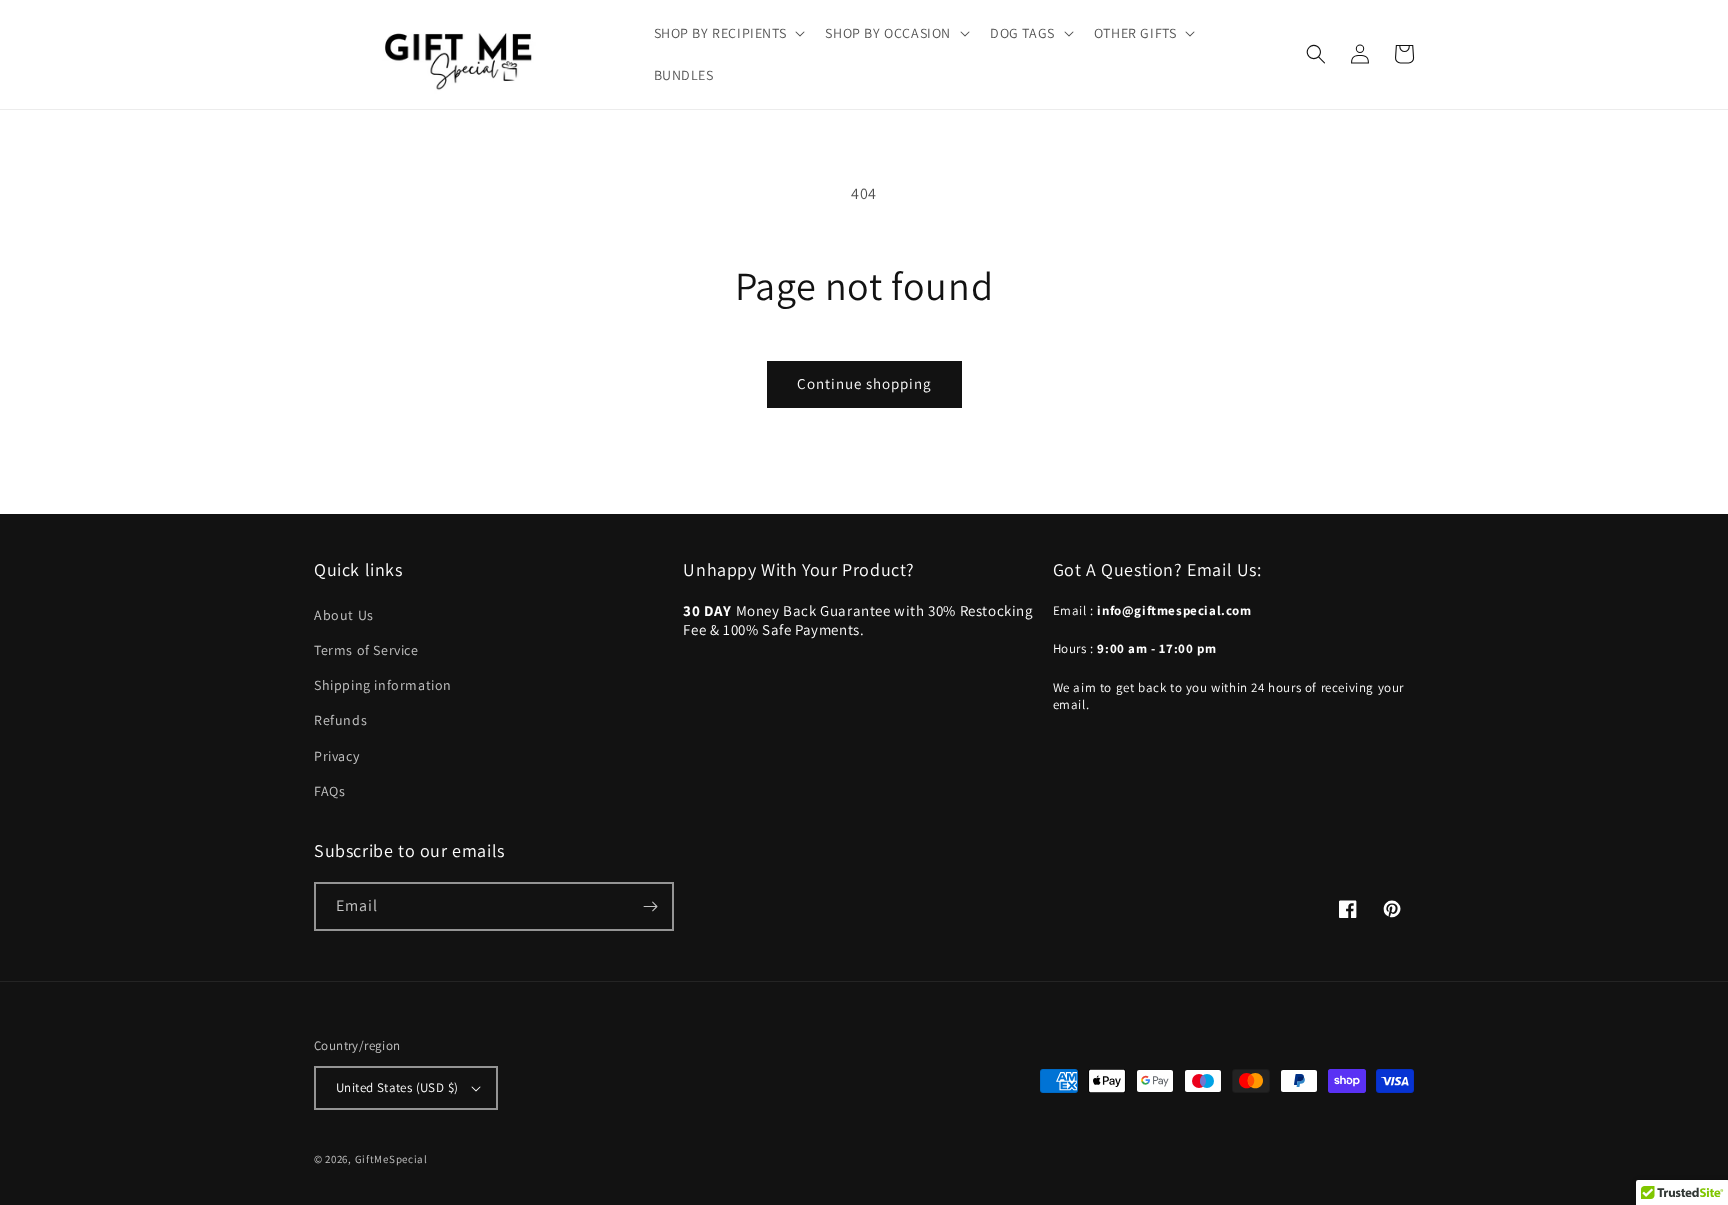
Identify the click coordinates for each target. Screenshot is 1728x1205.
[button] (728, 33)
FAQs (329, 791)
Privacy (336, 756)
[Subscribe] (650, 906)
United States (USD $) (397, 1087)
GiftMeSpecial (391, 1159)
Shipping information (383, 685)
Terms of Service (366, 650)
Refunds (340, 720)
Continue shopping (864, 383)
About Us (344, 615)
